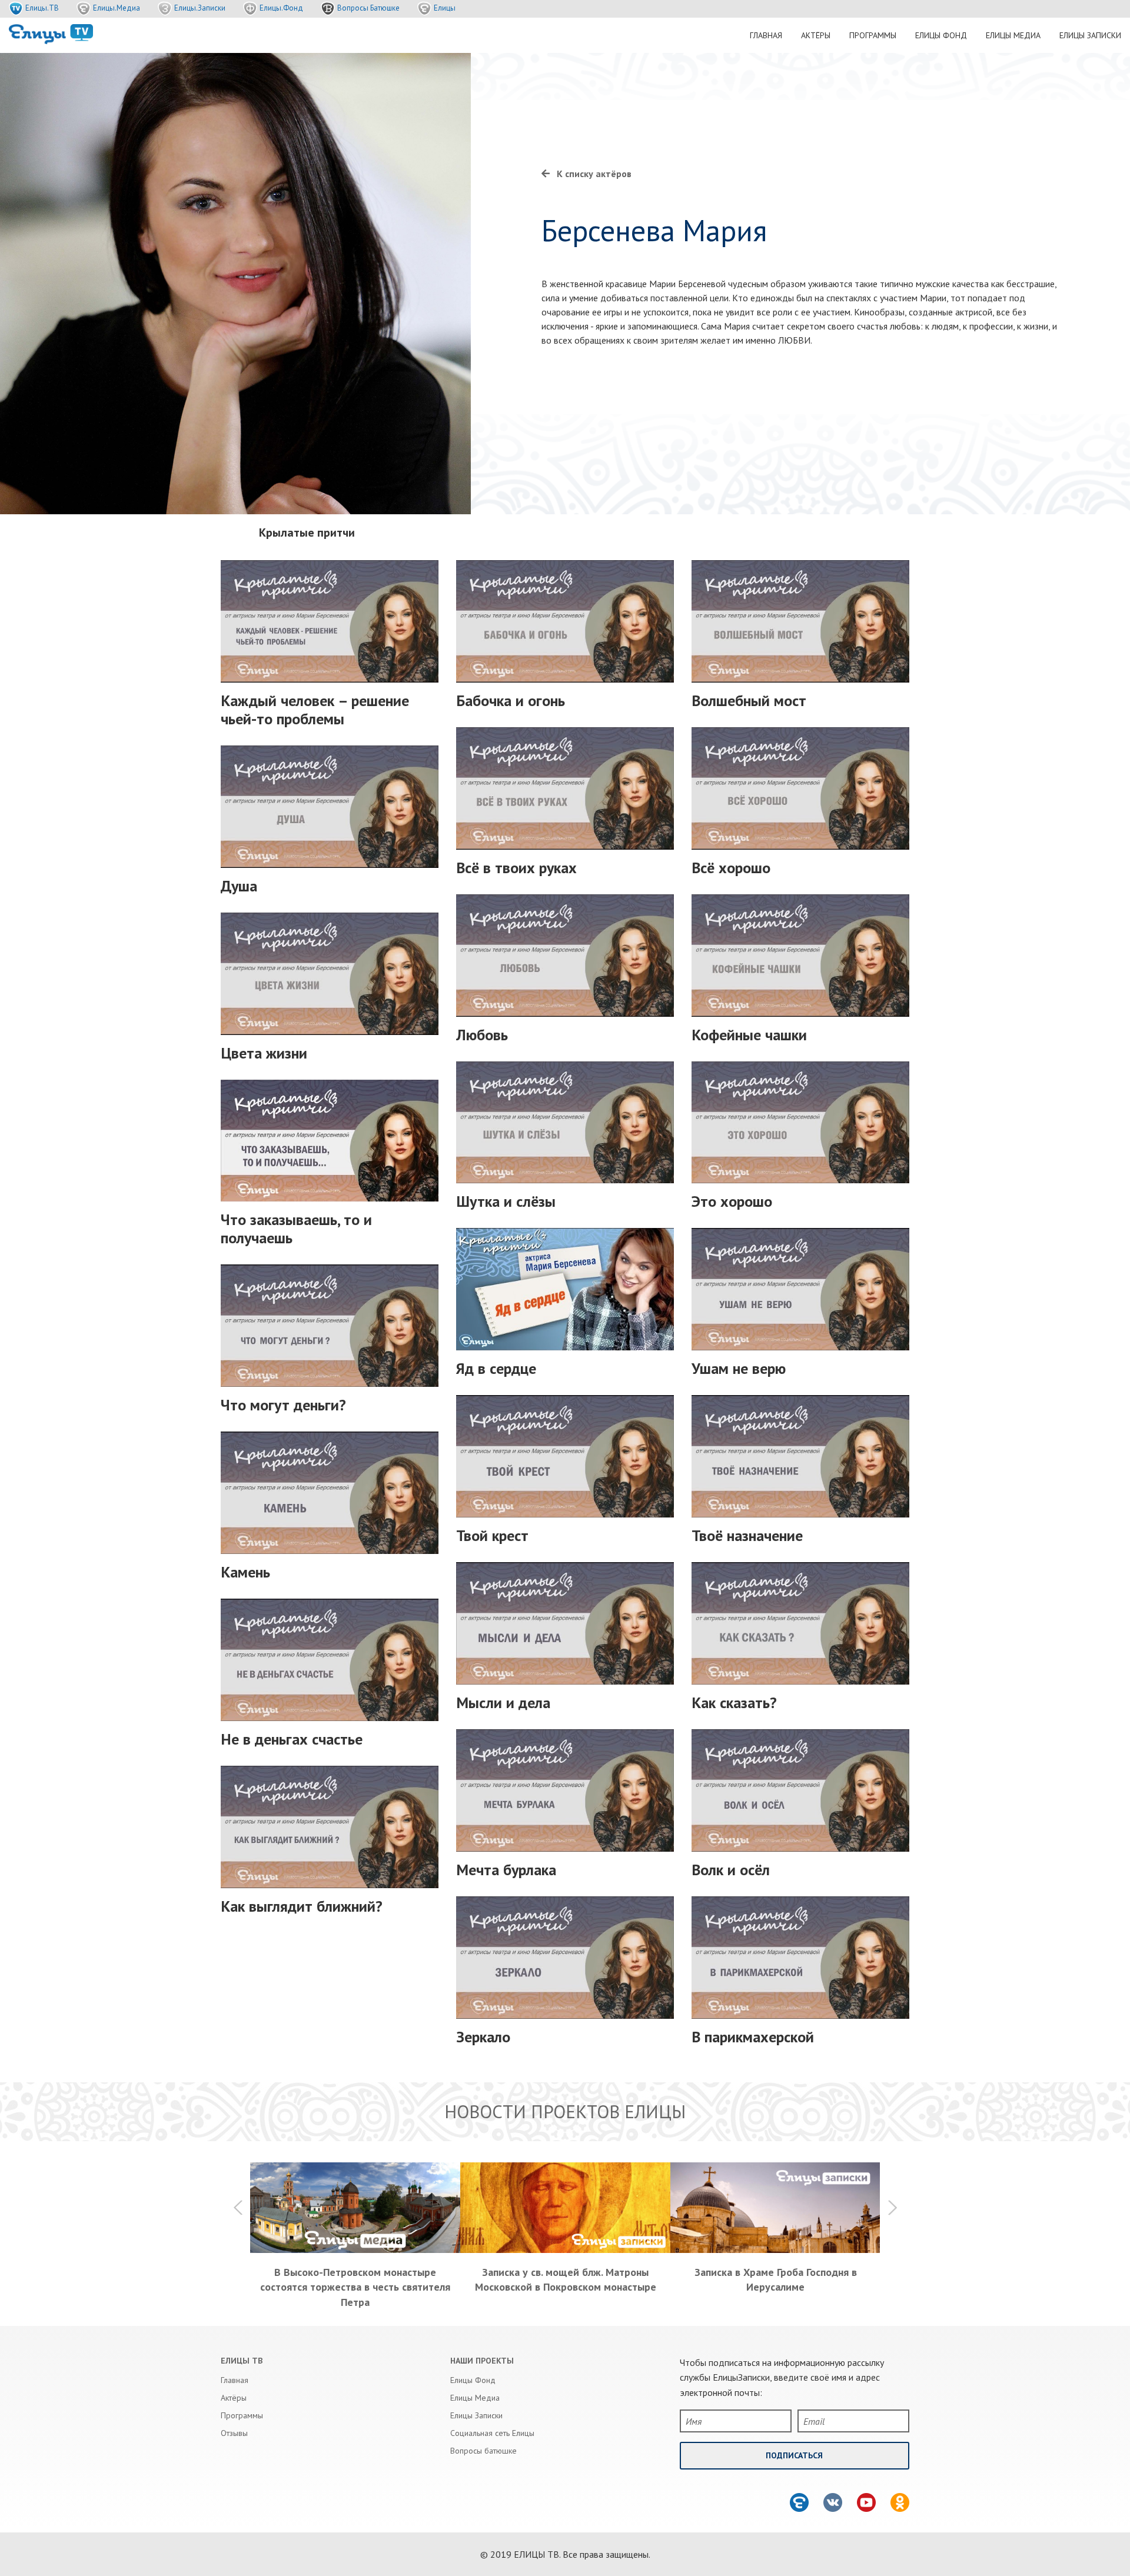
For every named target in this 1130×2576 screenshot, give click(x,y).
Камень (245, 1572)
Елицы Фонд (941, 35)
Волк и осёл (731, 1870)
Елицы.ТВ (42, 8)
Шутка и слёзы (506, 1201)
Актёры (816, 35)
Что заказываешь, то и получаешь (296, 1229)
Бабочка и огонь (511, 700)
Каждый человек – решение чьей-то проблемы (315, 710)
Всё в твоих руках (516, 868)
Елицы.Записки (200, 8)
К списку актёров (594, 174)
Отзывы (234, 2433)
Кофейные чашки (749, 1035)
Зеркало (483, 2037)
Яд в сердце (496, 1368)
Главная (766, 35)
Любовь (482, 1035)
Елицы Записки (1090, 35)
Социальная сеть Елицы (492, 2433)
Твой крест (492, 1535)
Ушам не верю (739, 1368)
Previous (238, 2208)
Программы (873, 35)
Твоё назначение (747, 1535)
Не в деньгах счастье (292, 1739)
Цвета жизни (264, 1053)
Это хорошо (732, 1201)
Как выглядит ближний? (302, 1906)
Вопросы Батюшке (368, 8)
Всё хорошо (731, 868)
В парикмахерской (753, 2037)
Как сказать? (734, 1703)
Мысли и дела (503, 1703)
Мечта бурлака (506, 1870)
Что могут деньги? (283, 1405)
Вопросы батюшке (483, 2451)
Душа (239, 886)
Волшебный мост (749, 700)
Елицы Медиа (1013, 35)
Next (892, 2208)
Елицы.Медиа (117, 8)
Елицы (445, 8)
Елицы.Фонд (281, 8)
